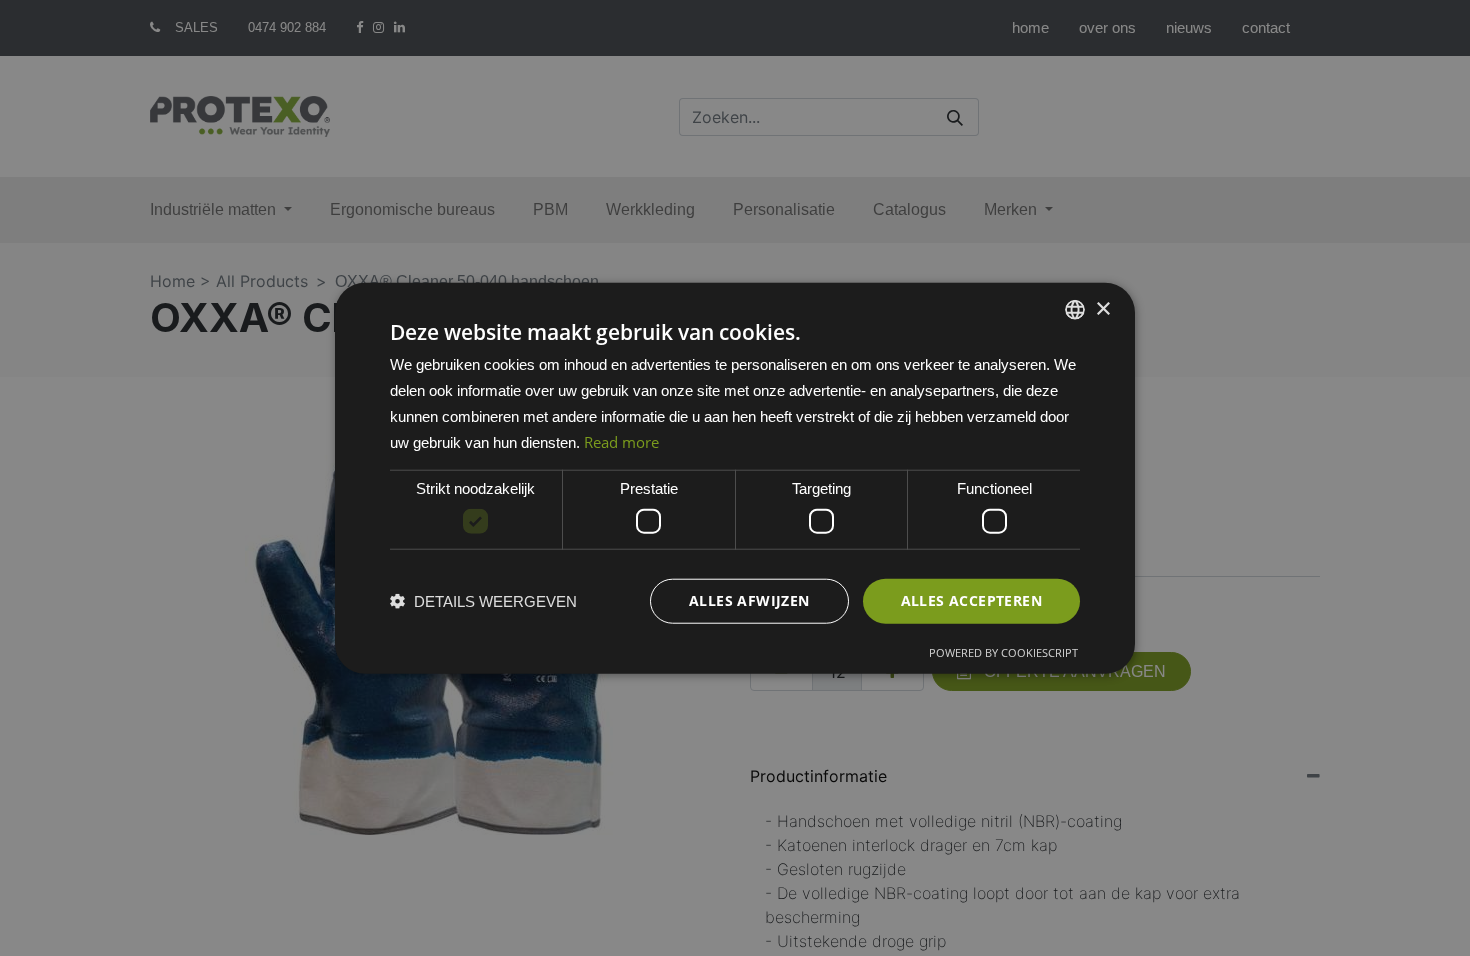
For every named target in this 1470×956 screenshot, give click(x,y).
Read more (621, 441)
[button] (483, 600)
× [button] (1102, 308)
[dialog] (735, 478)
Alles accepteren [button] (971, 600)
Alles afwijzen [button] (749, 600)
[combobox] (1075, 310)
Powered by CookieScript (1003, 651)
